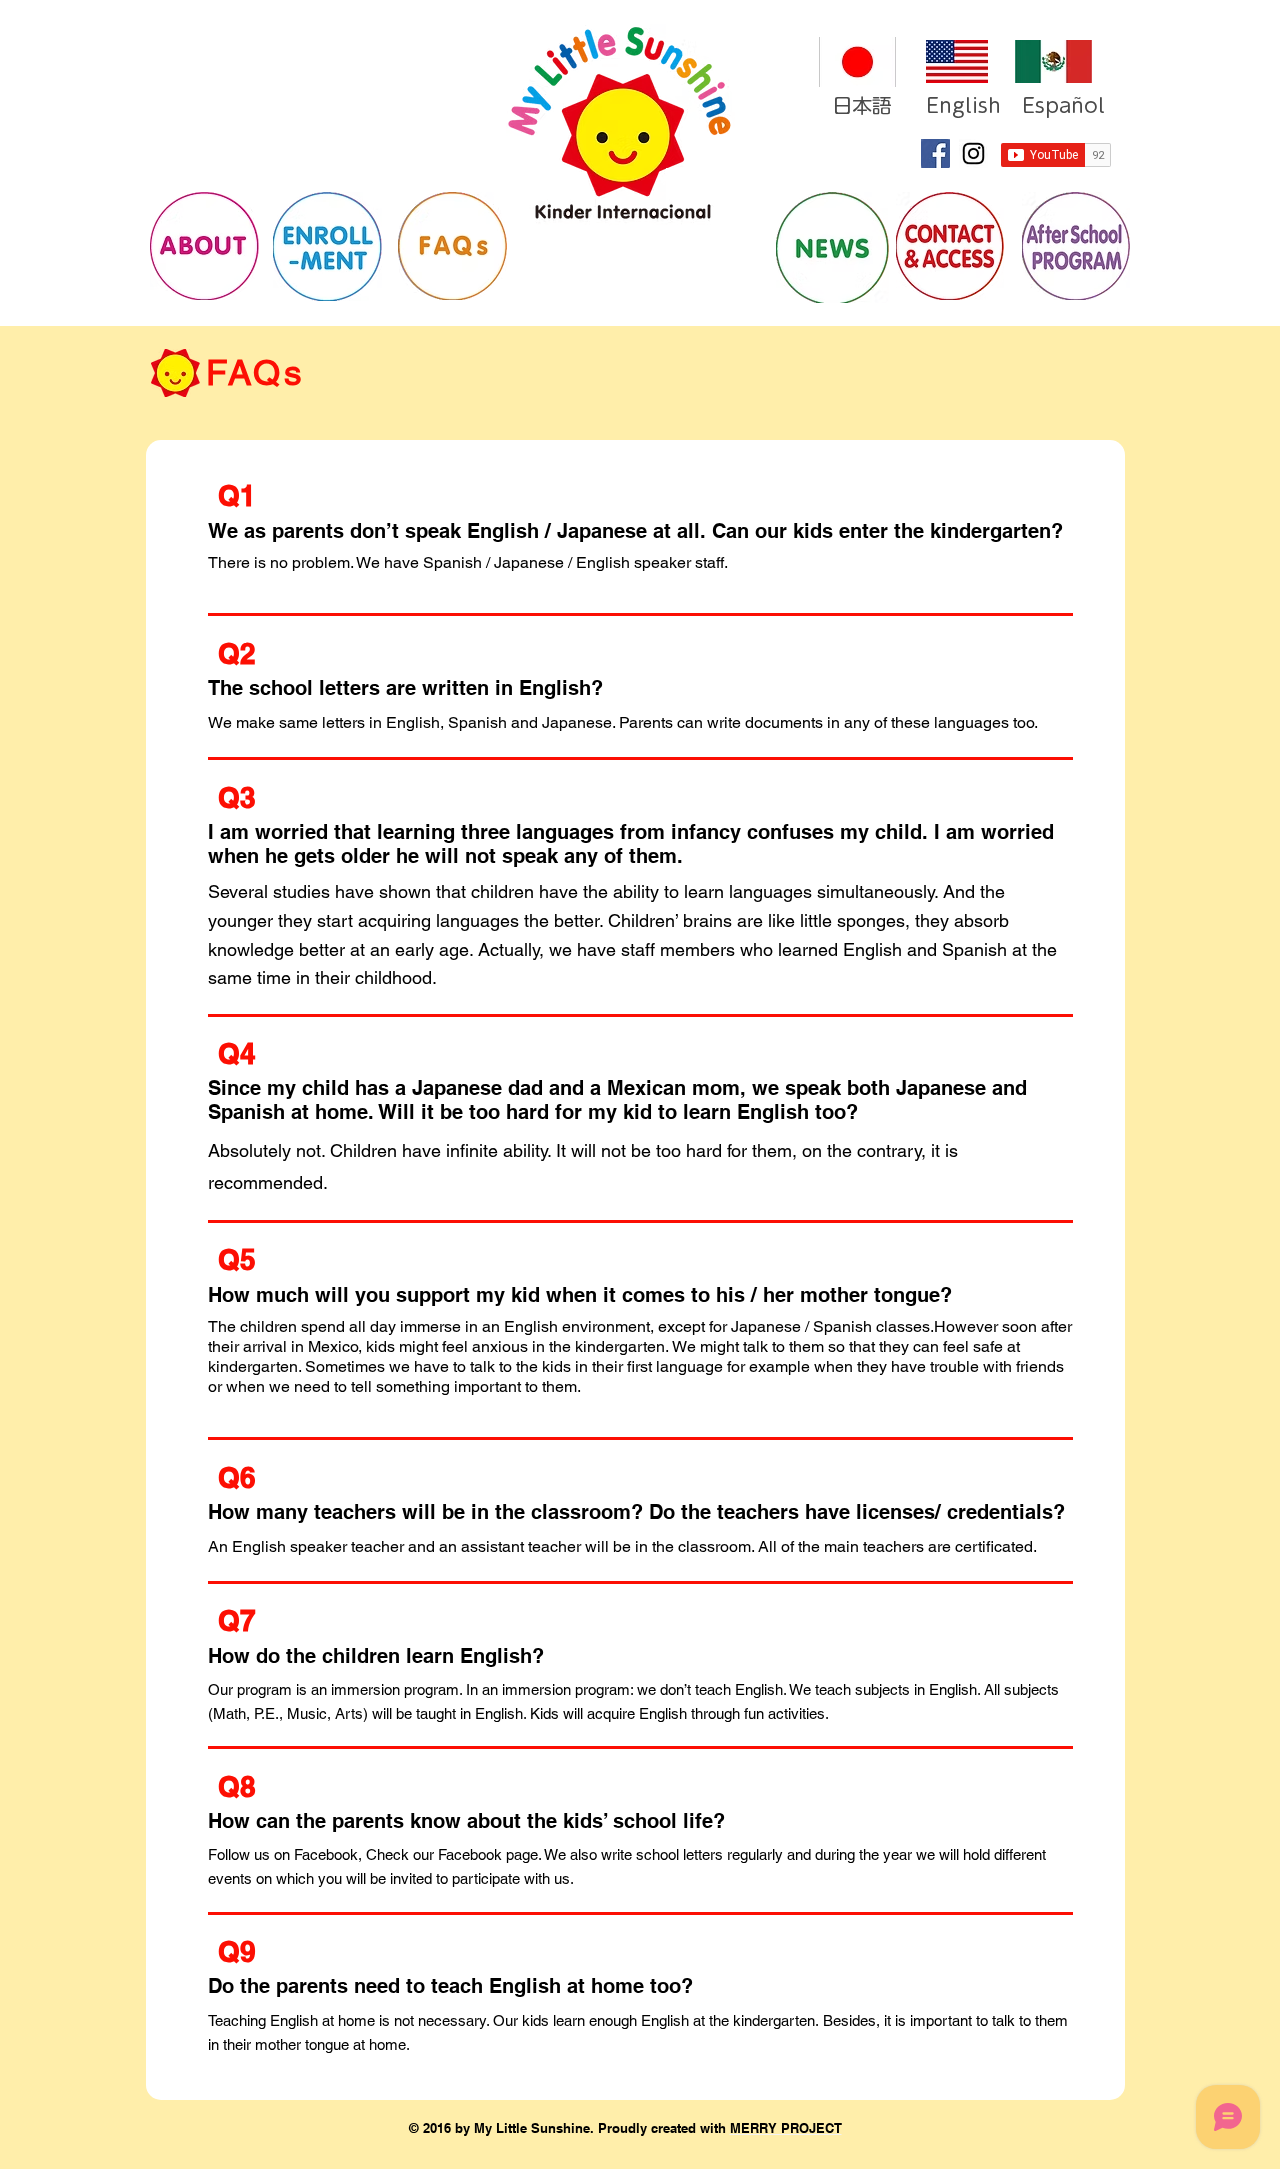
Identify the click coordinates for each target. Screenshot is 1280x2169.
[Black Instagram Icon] (973, 153)
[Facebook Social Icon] (935, 153)
